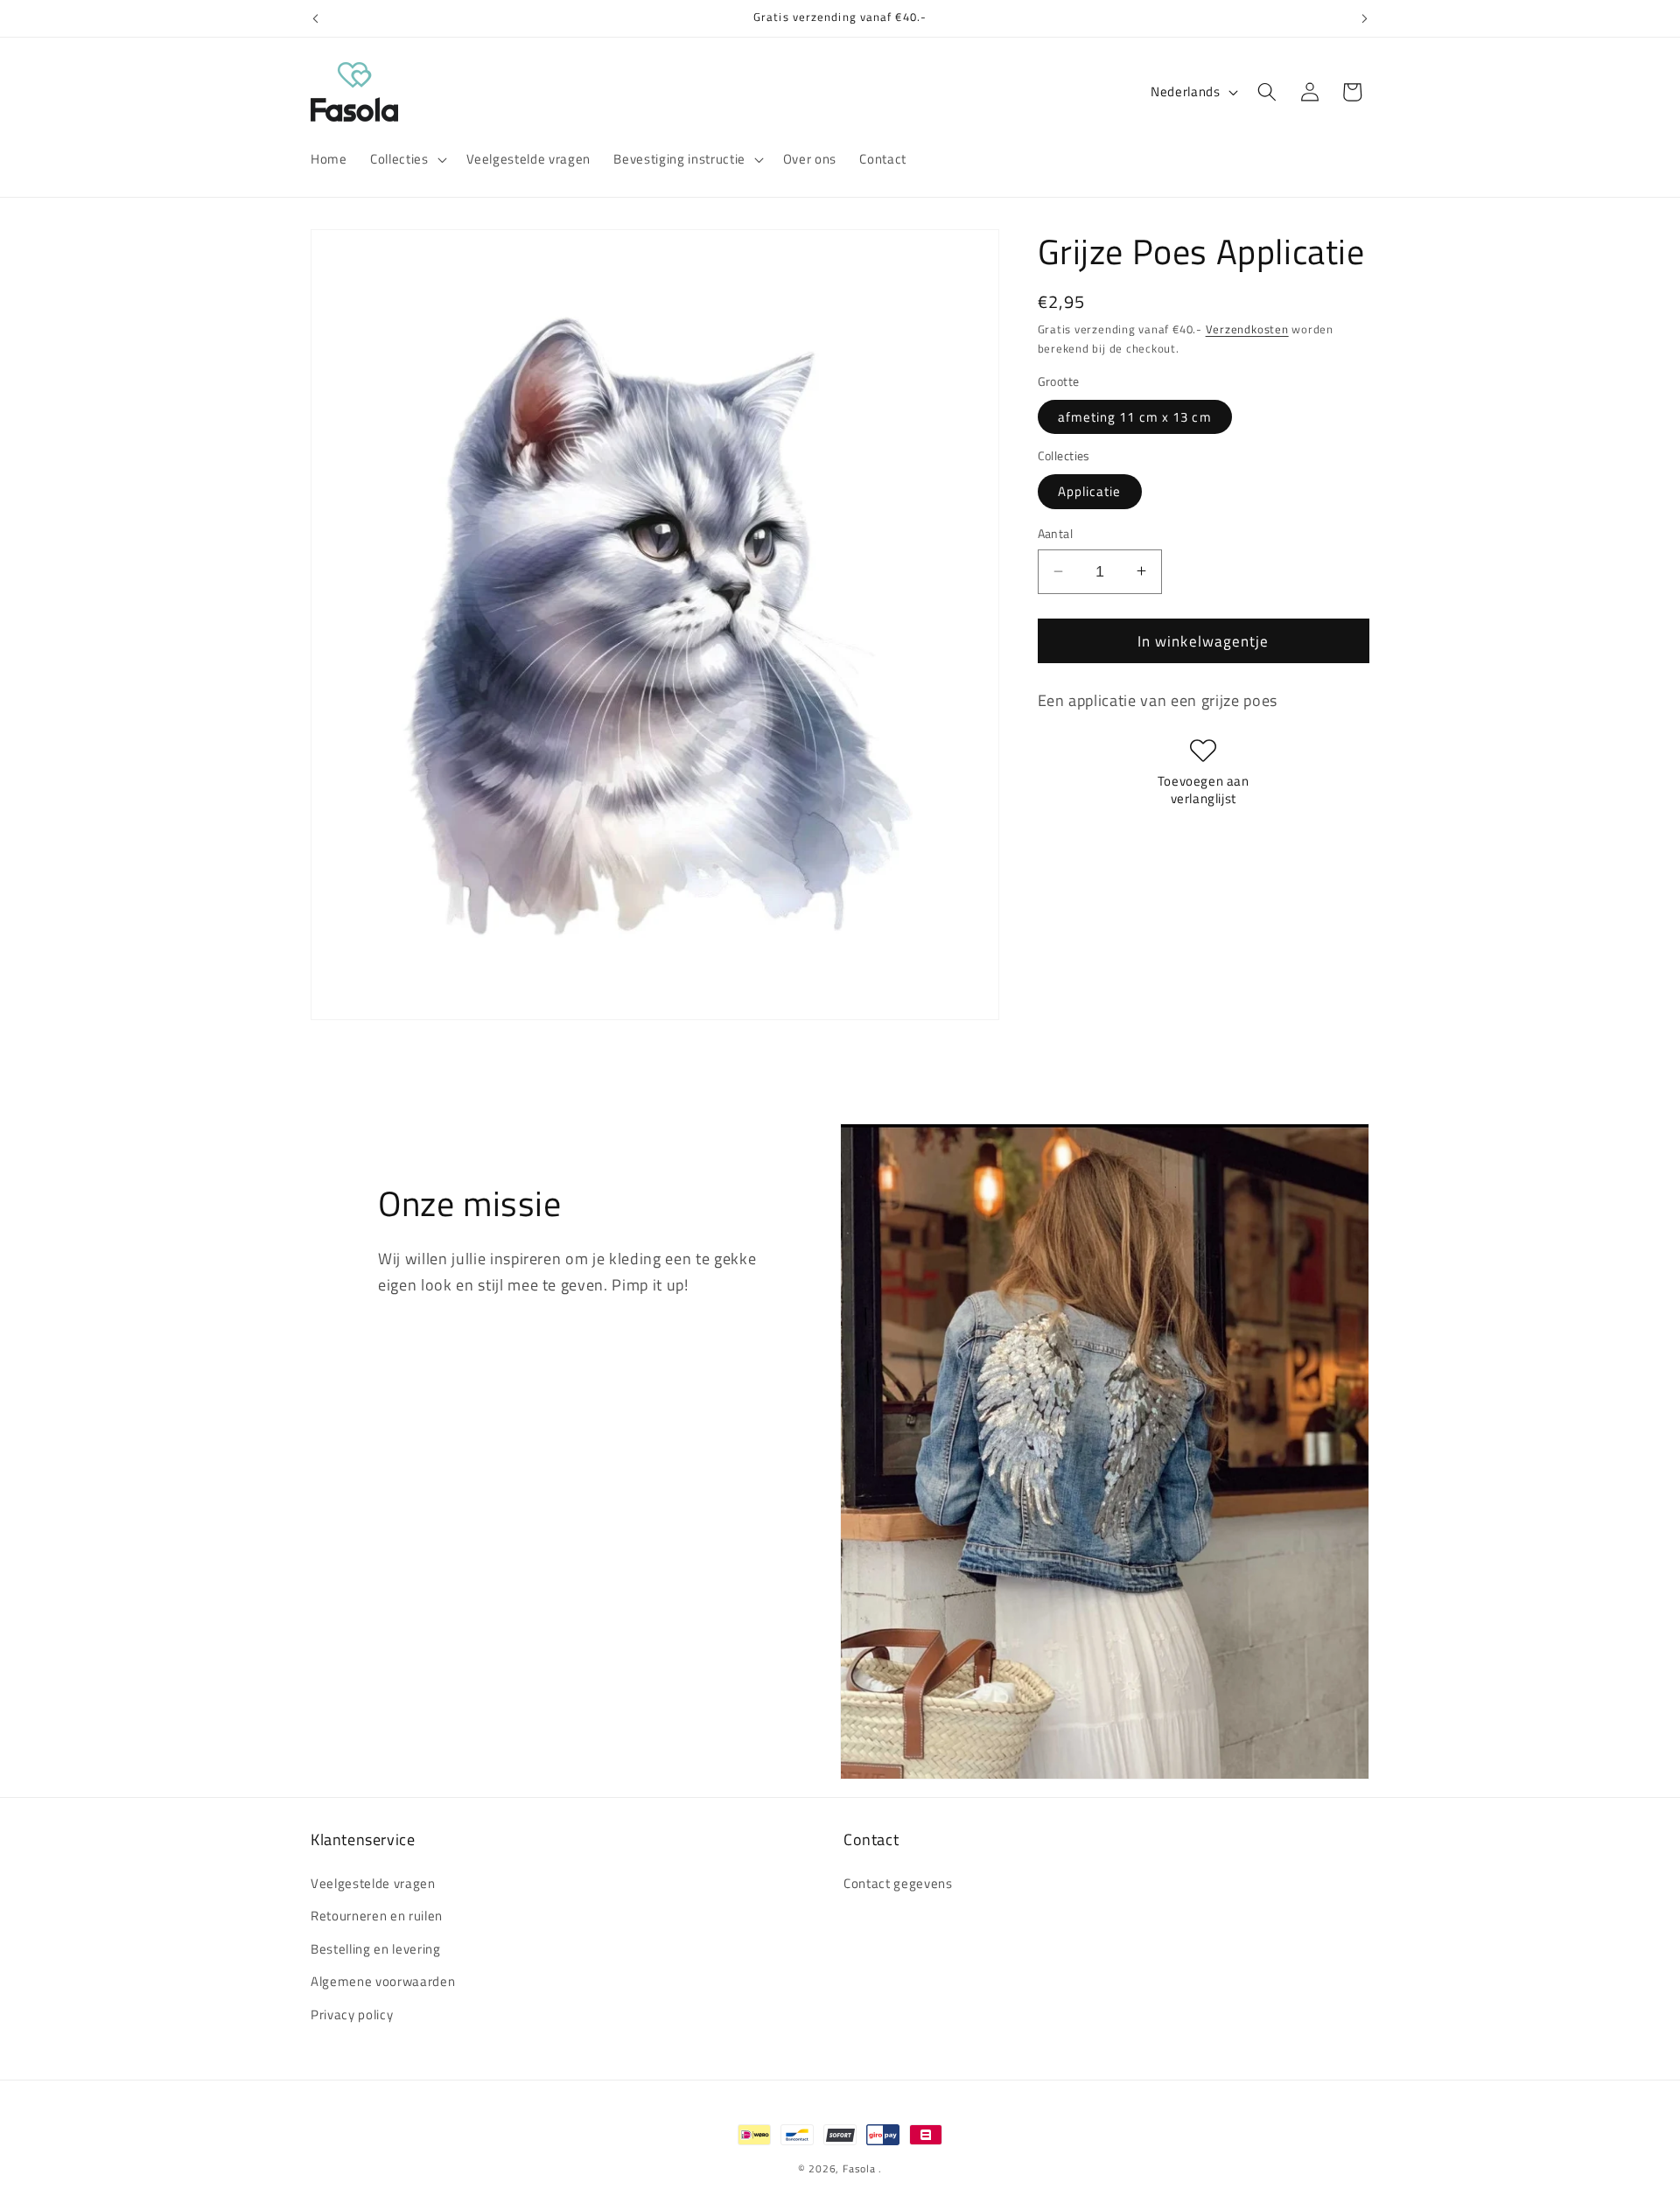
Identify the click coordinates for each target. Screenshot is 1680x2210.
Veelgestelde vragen (373, 1883)
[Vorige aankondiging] (316, 18)
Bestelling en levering (376, 1949)
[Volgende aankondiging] (1365, 18)
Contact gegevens (898, 1883)
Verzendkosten (1247, 329)
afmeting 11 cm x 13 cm (1135, 416)
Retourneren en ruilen (377, 1916)
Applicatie (1090, 490)
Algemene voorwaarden (383, 1982)
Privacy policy (352, 2014)
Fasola (859, 2168)
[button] (406, 159)
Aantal (1056, 534)
